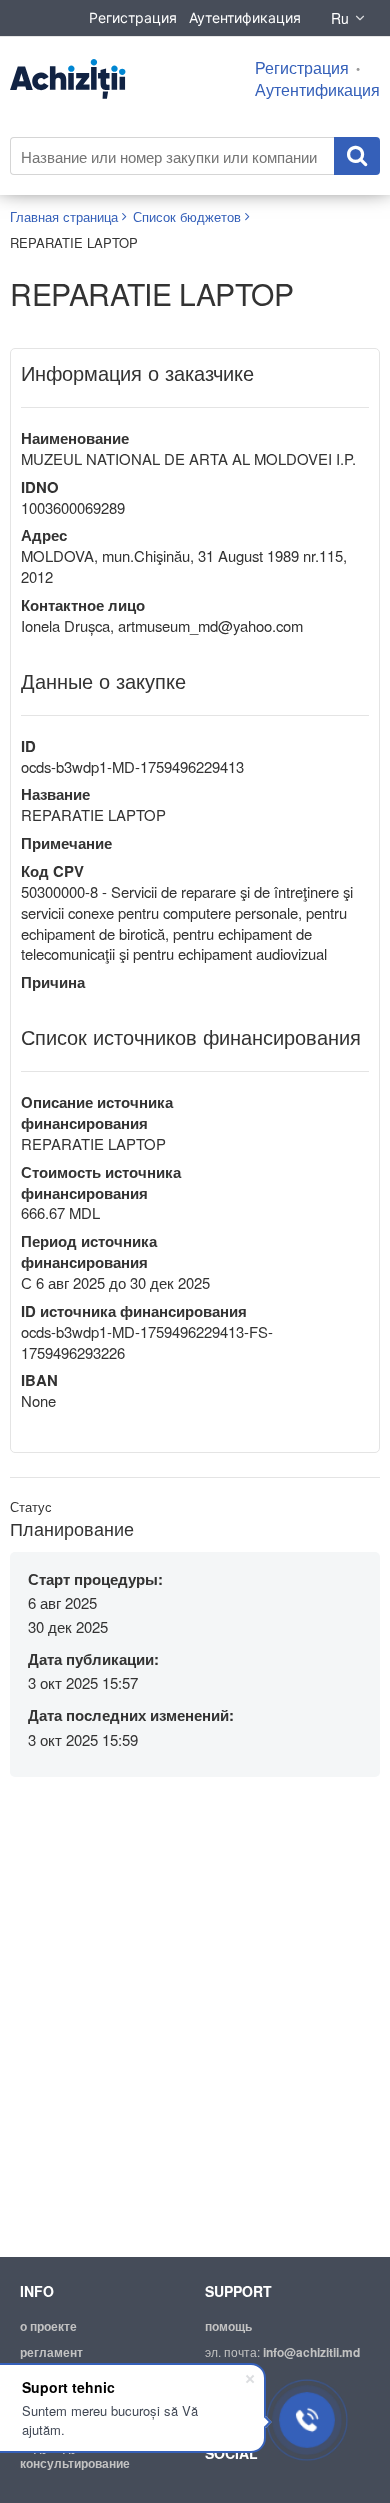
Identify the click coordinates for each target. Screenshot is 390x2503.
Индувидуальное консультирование (75, 2455)
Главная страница (64, 216)
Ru (340, 18)
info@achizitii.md (311, 2352)
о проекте (48, 2326)
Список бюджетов (187, 216)
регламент (51, 2352)
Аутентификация (245, 17)
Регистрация (133, 17)
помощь (228, 2326)
